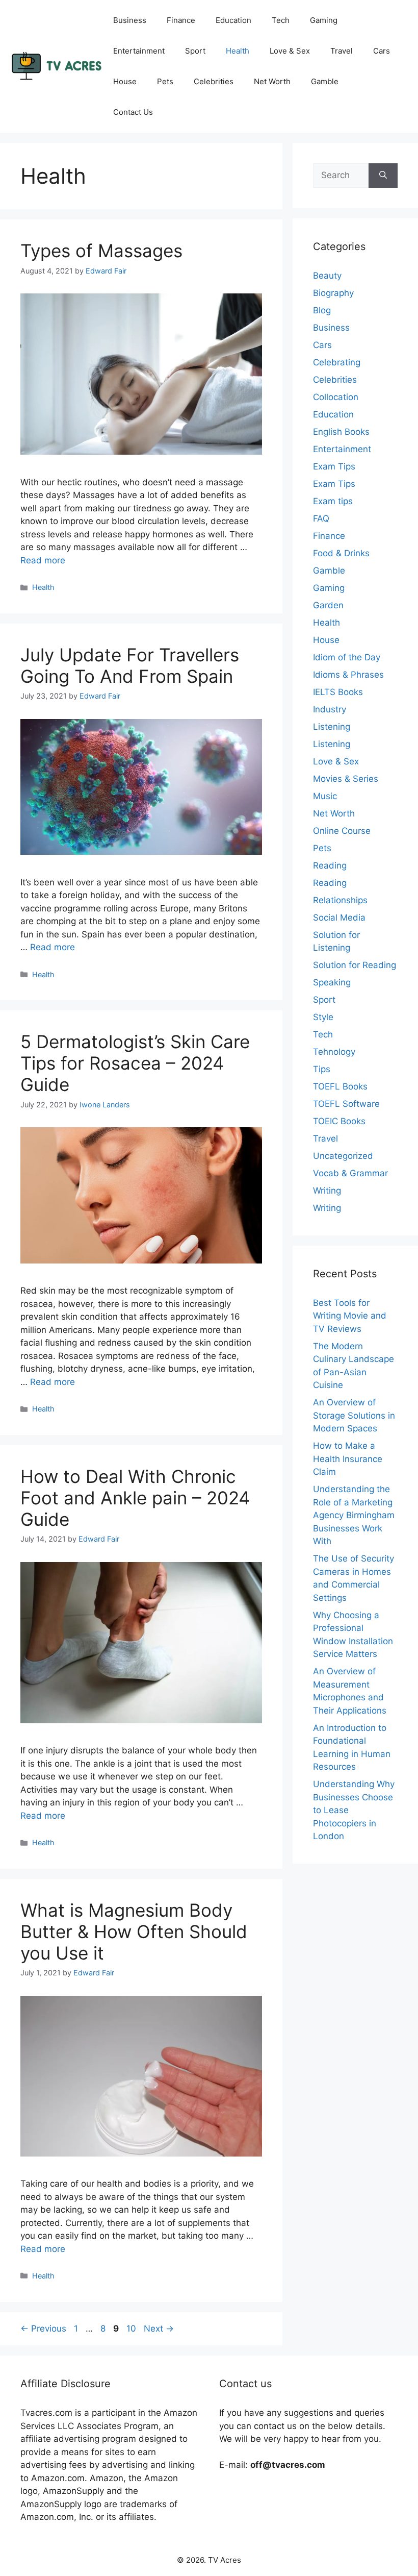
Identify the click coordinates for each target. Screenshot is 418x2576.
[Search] (383, 176)
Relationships (340, 900)
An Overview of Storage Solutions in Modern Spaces (354, 1415)
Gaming (324, 20)
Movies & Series (346, 779)
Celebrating (337, 362)
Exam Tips (334, 466)
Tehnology (334, 1052)
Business (130, 20)
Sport (195, 51)
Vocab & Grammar (350, 1173)
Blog (322, 310)
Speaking (332, 982)
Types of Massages (101, 251)
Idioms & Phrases (348, 675)
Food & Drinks (341, 553)
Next (159, 2329)
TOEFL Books (340, 1086)
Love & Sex (290, 51)
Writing (327, 1191)
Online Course (342, 831)
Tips (322, 1069)
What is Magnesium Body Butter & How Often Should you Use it (134, 1931)
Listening (332, 727)
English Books (341, 432)
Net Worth (272, 81)
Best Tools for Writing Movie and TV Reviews (350, 1316)
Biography (333, 293)
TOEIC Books (339, 1121)
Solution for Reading (355, 965)
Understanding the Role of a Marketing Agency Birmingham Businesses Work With (354, 1515)
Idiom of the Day (347, 657)
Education (233, 20)
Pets (165, 81)
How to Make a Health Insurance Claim (348, 1459)
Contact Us (133, 112)
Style (323, 1017)
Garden (328, 605)
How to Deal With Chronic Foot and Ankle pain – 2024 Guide (135, 1498)
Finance (181, 20)
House (125, 81)
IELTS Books (338, 692)
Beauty (327, 276)
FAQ (321, 518)
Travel (342, 51)
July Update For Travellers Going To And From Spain (130, 665)
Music (325, 796)
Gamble (325, 81)
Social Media (339, 918)
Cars (382, 51)
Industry (330, 709)
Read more (43, 560)
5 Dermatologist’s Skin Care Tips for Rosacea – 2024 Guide (135, 1063)
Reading (330, 865)
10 (132, 2329)
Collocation (336, 397)
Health (238, 51)
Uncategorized (343, 1156)
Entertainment (139, 51)
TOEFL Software (346, 1104)
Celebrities (214, 81)
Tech (281, 20)
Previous (43, 2329)
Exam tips (333, 501)
